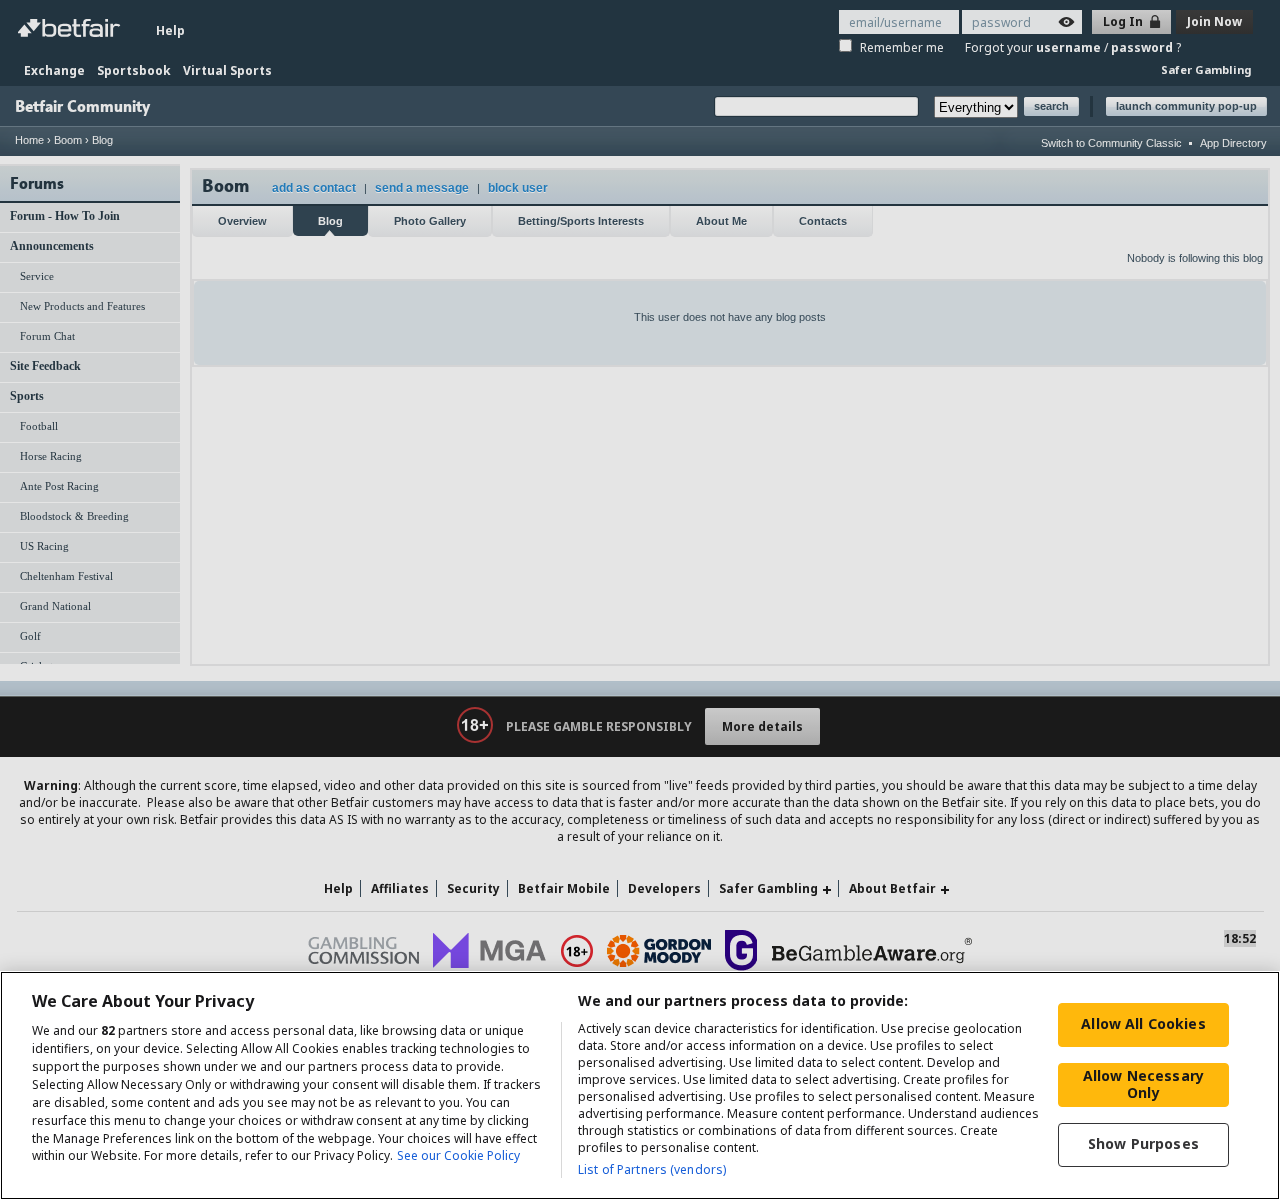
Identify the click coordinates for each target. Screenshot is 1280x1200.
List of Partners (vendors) (652, 1169)
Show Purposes (1143, 1143)
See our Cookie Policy (458, 1156)
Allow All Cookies (1143, 1023)
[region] (640, 1085)
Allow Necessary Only (1143, 1084)
